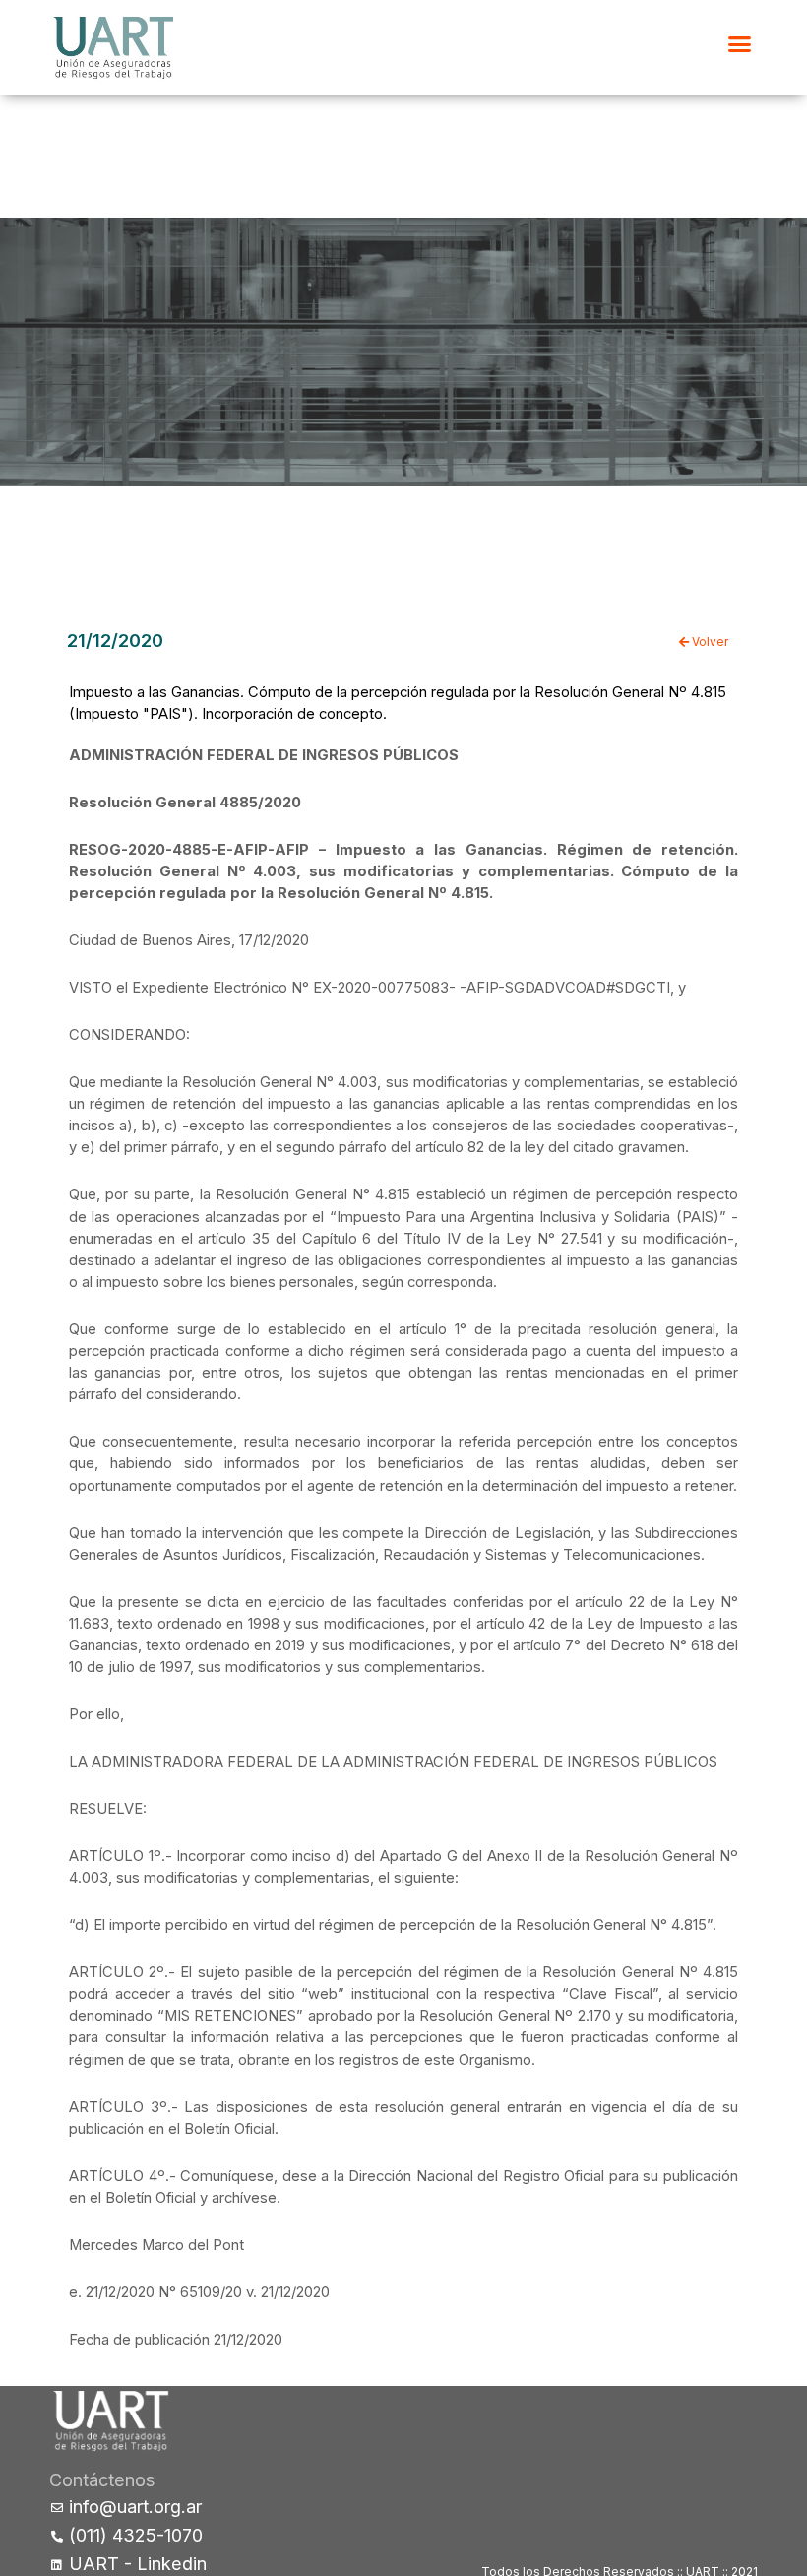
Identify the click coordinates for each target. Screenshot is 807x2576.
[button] (740, 44)
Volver (709, 642)
